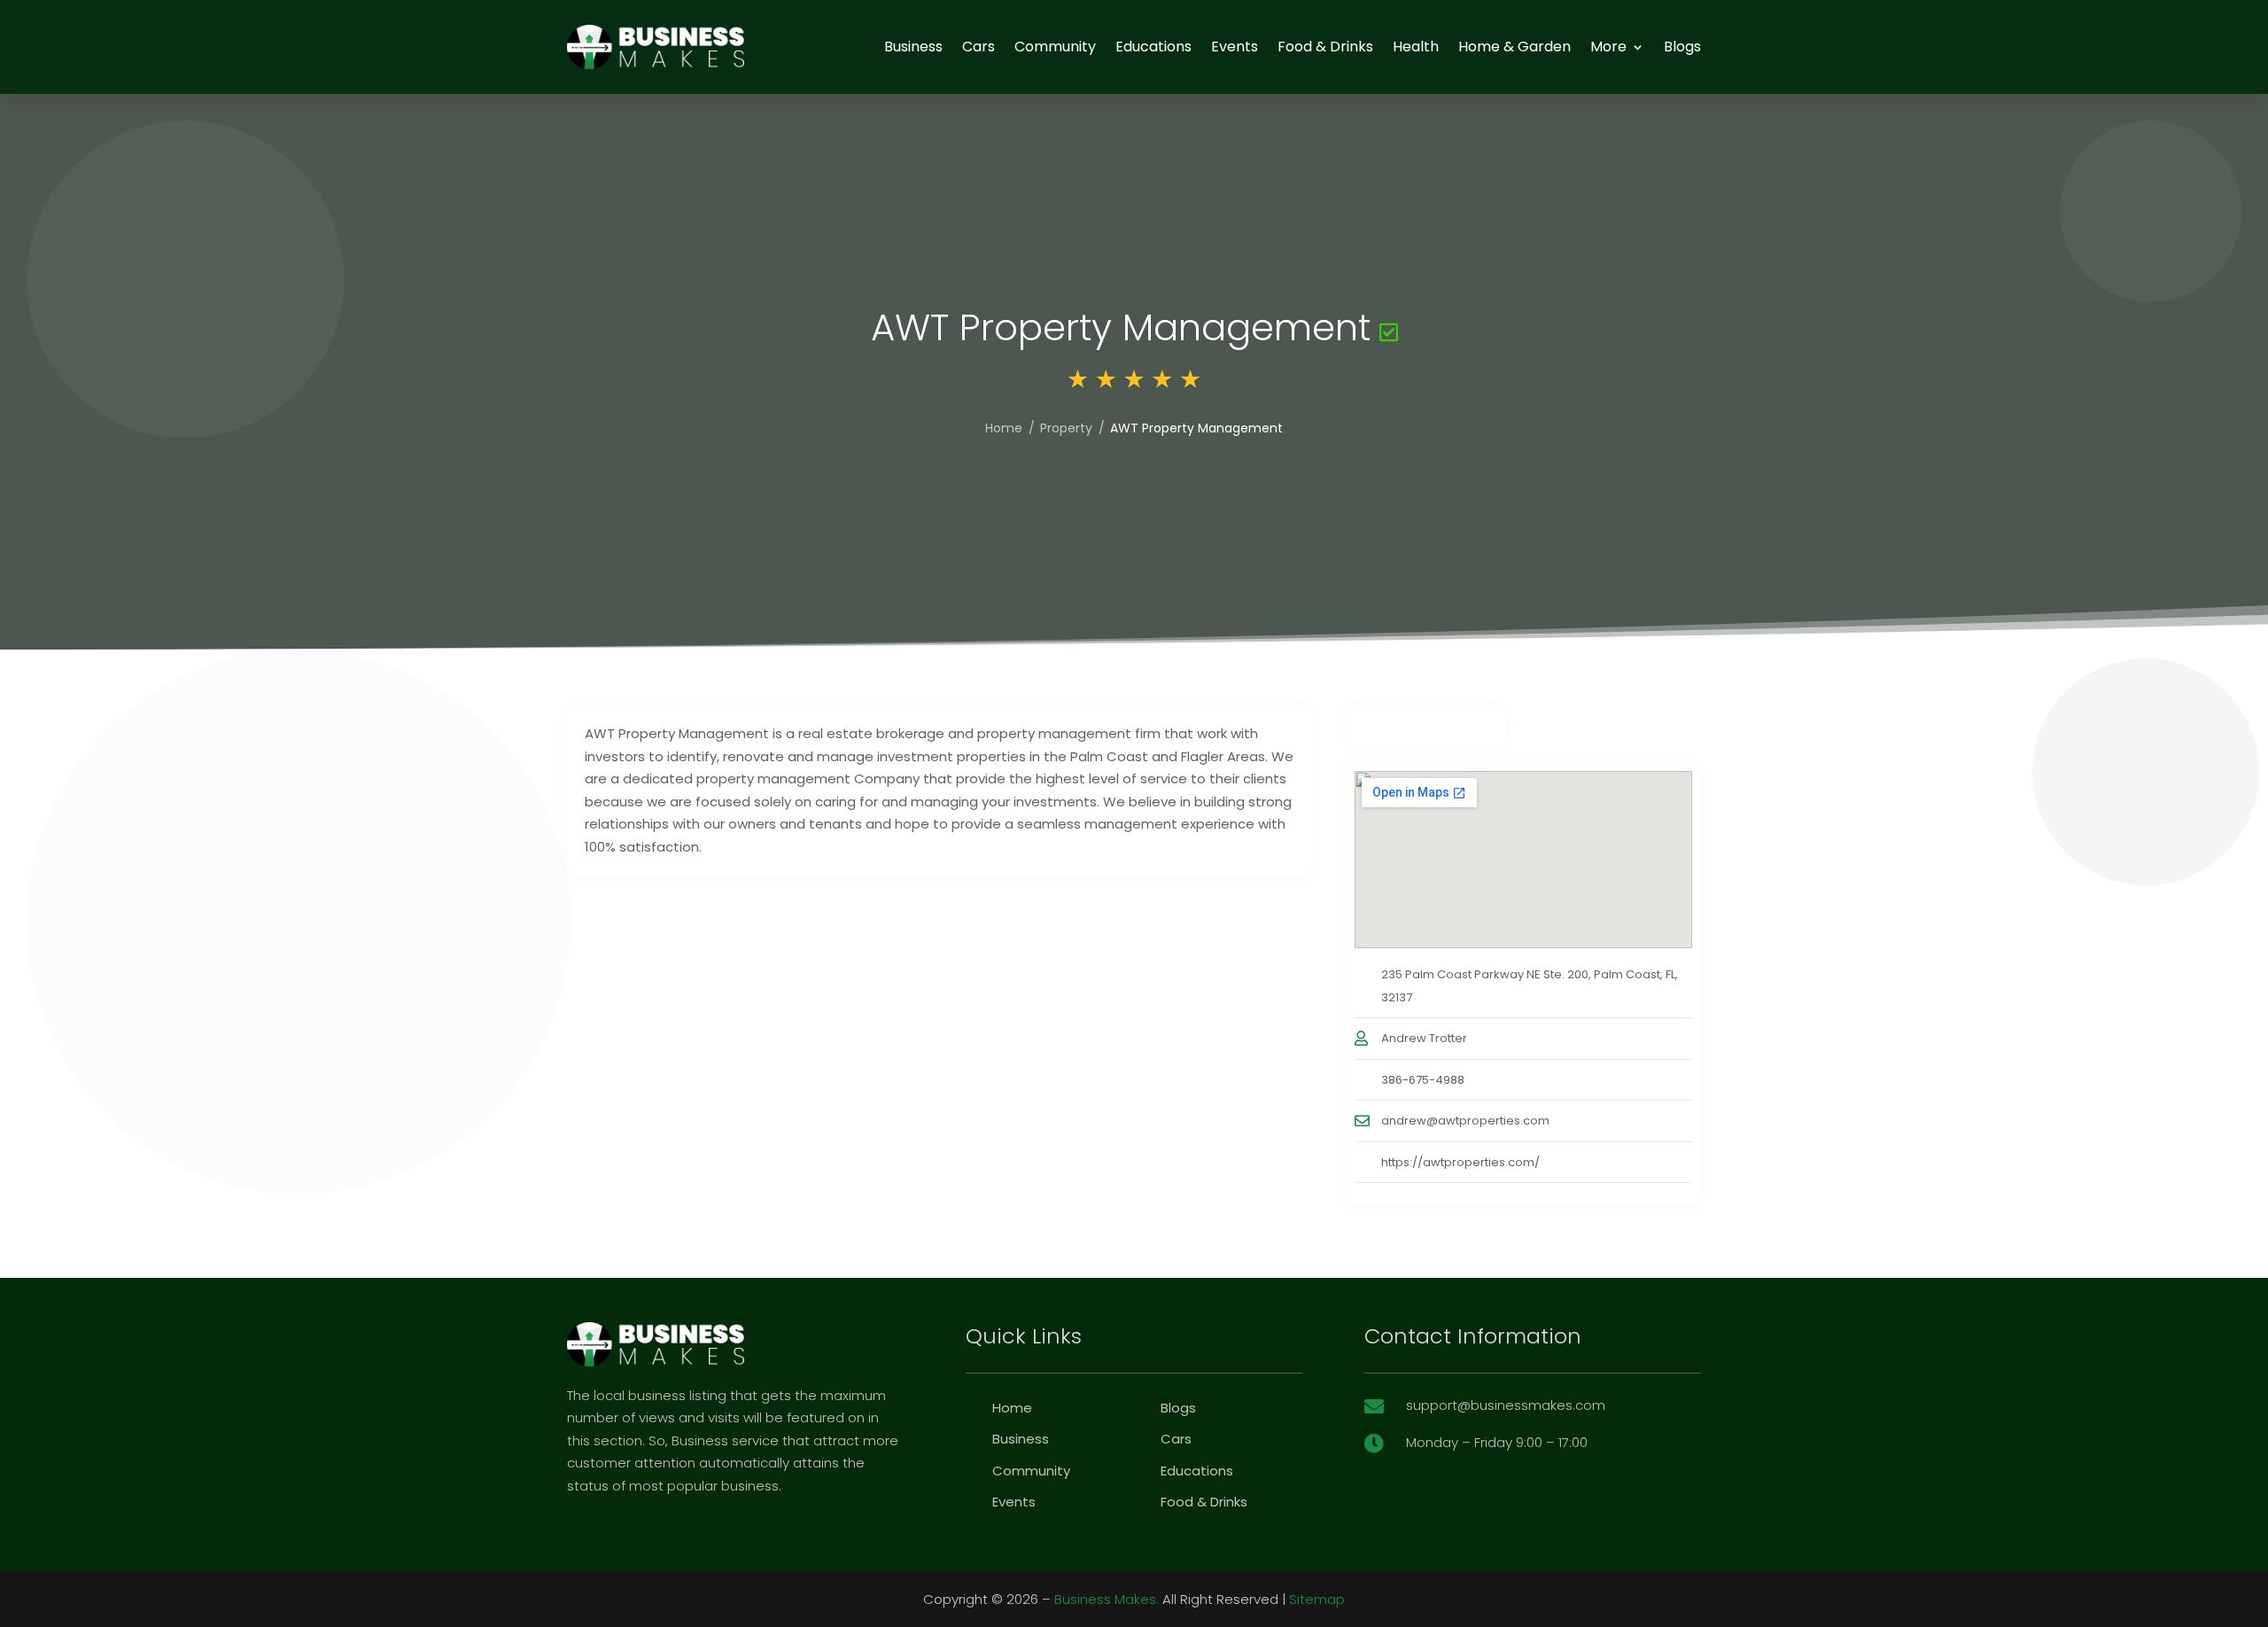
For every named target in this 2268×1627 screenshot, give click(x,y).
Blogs (1682, 47)
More (1608, 47)
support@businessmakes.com (1506, 1405)
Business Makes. (1107, 1599)
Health (1416, 47)
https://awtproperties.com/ (1460, 1162)
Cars (979, 47)
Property (1066, 428)
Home (1004, 428)
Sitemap (1317, 1599)
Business (913, 47)
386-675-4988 (1423, 1080)
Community (1055, 47)
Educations (1153, 47)
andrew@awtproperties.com (1465, 1121)
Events (1235, 47)
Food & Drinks (1325, 47)
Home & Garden (1515, 47)
